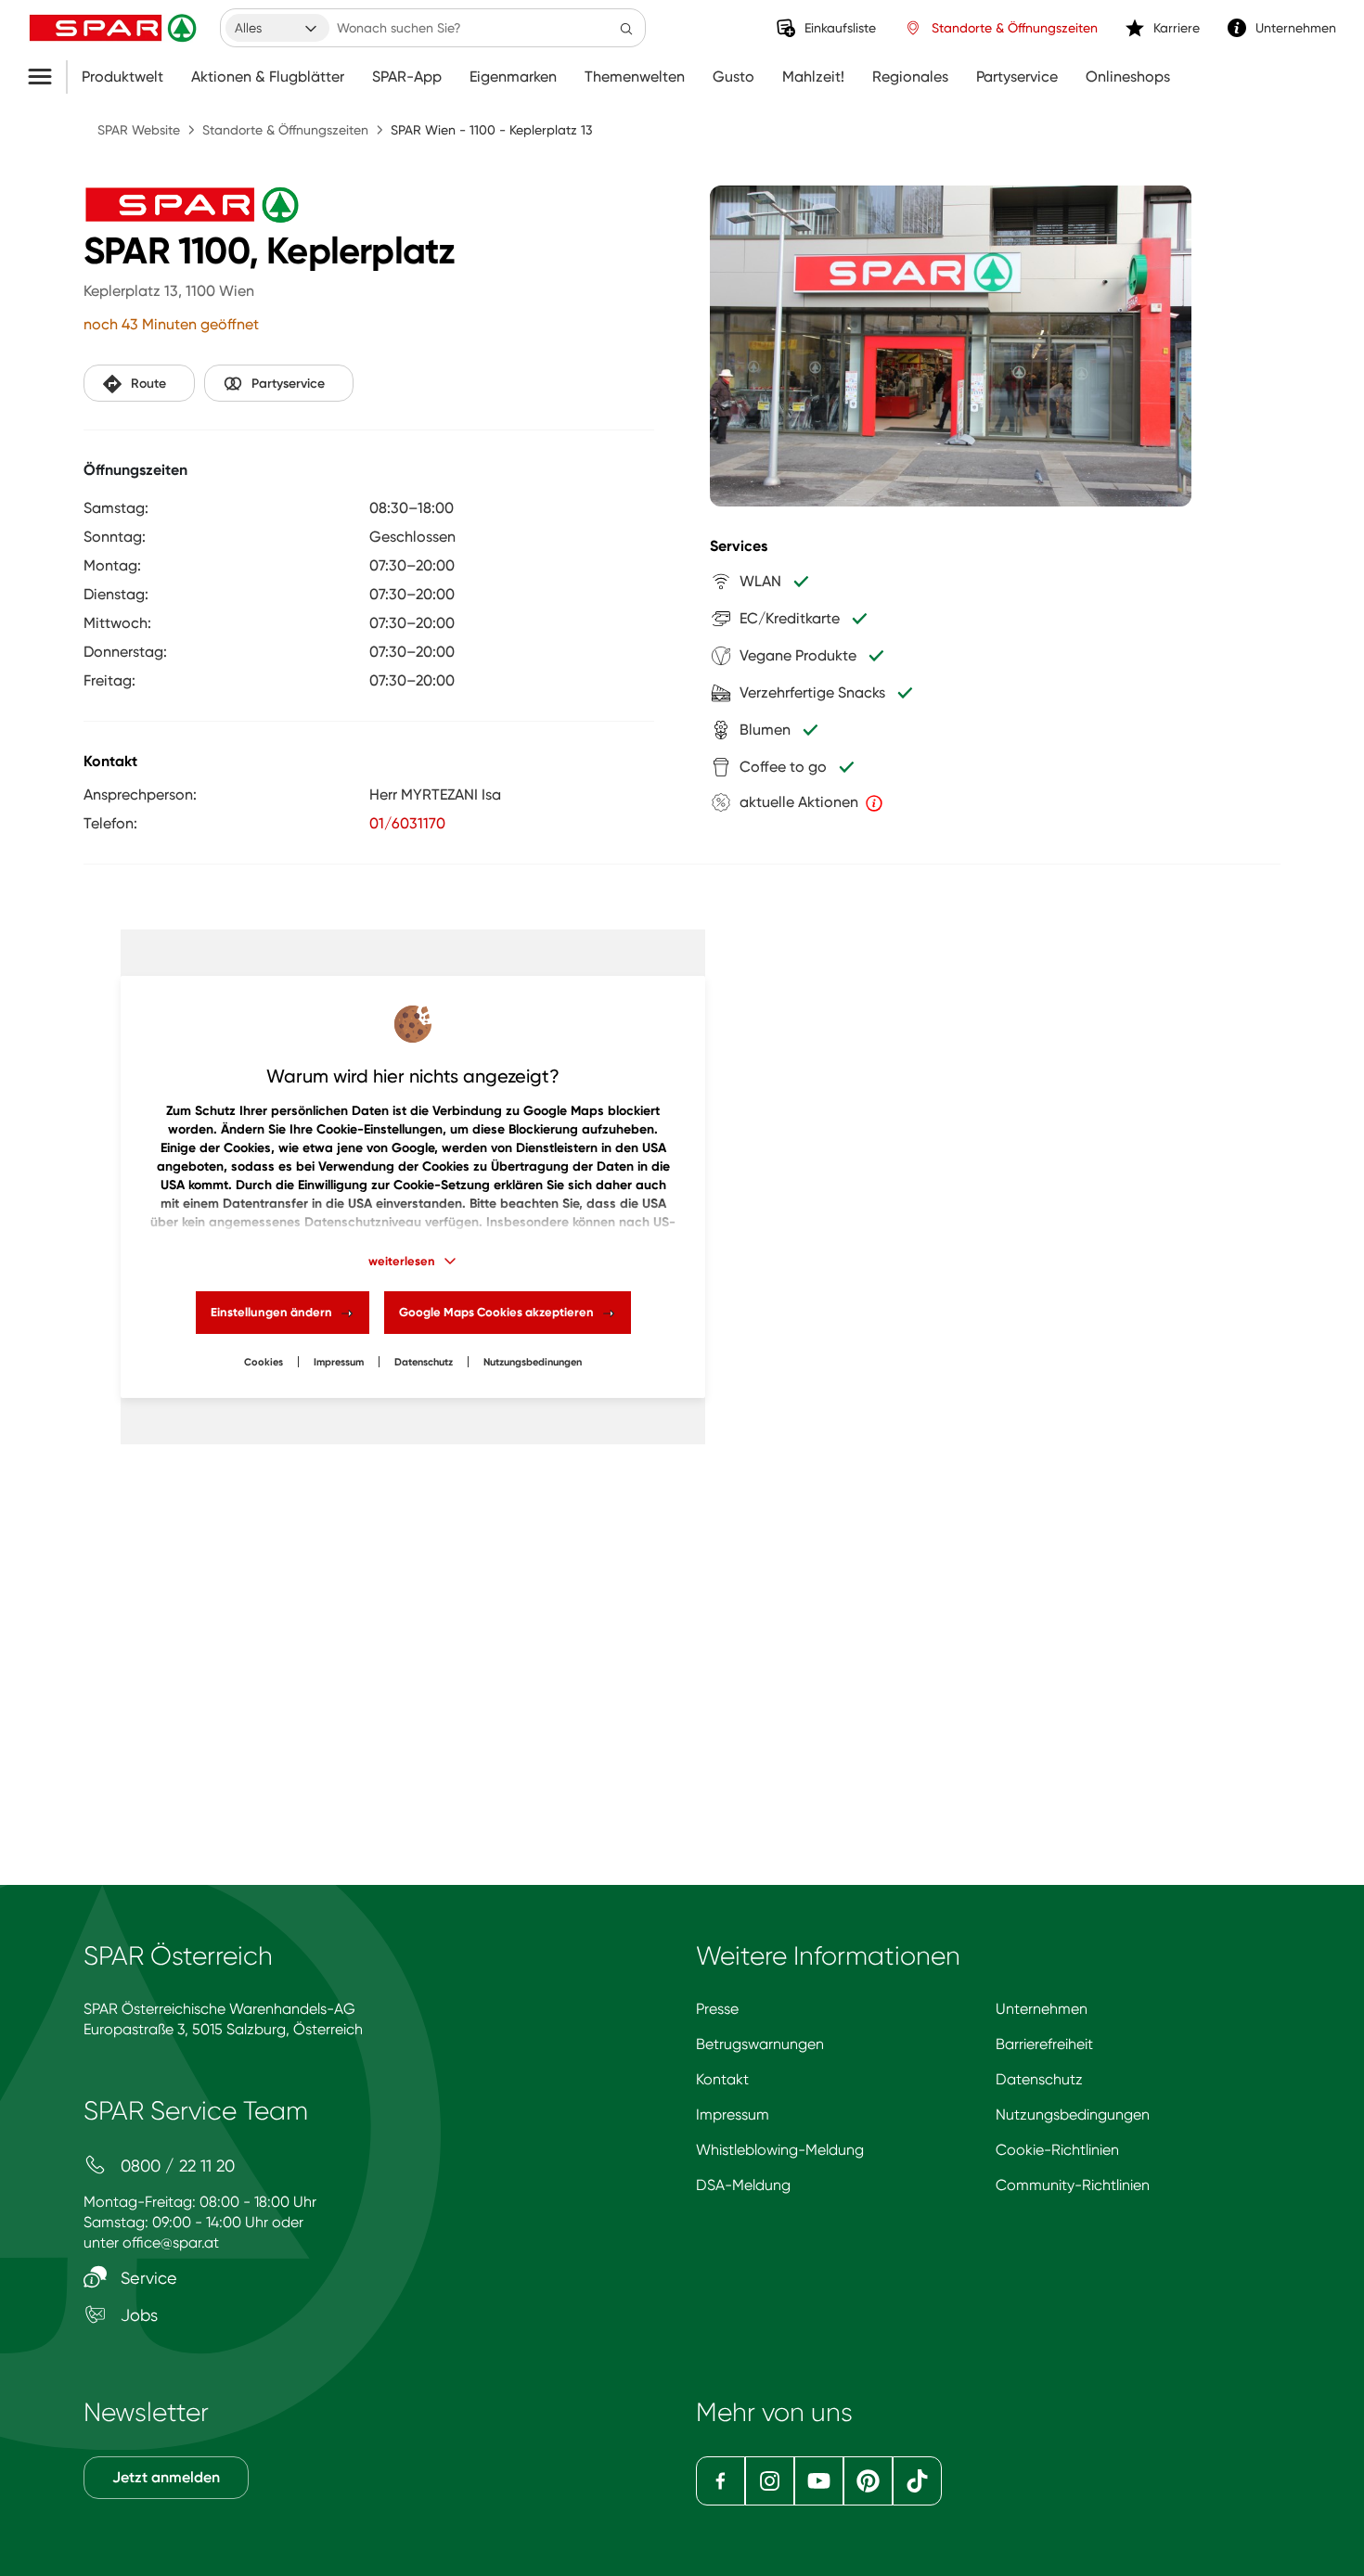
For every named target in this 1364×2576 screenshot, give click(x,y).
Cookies (264, 1362)
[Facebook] (721, 2481)
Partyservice (1017, 77)
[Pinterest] (868, 2481)
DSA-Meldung (743, 2185)
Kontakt (722, 2079)
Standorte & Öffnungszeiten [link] (1015, 28)
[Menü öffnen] (47, 77)
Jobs (137, 2315)
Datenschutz (424, 1362)
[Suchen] (626, 28)
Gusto (733, 77)
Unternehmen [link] (1296, 28)
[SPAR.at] (115, 28)
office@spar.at (171, 2243)
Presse (717, 2009)
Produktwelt (122, 77)
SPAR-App (407, 77)
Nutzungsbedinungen (533, 1362)
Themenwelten (635, 77)
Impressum (339, 1362)
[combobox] (277, 28)
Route (148, 384)
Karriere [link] (1177, 28)
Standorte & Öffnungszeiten (285, 130)
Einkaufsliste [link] (840, 28)
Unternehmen (1042, 2009)
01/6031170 (407, 823)
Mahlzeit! (813, 77)
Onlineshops (1128, 77)
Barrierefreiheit (1044, 2044)
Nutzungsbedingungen (1073, 2115)
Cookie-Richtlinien (1057, 2150)
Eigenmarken (513, 77)
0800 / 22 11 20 (175, 2166)
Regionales (910, 77)
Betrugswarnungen (760, 2044)
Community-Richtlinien (1073, 2185)
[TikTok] (917, 2481)
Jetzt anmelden (166, 2477)
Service (147, 2278)
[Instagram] (770, 2481)
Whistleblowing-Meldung (780, 2150)
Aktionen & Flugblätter (268, 77)
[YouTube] (819, 2481)
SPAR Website (139, 130)
